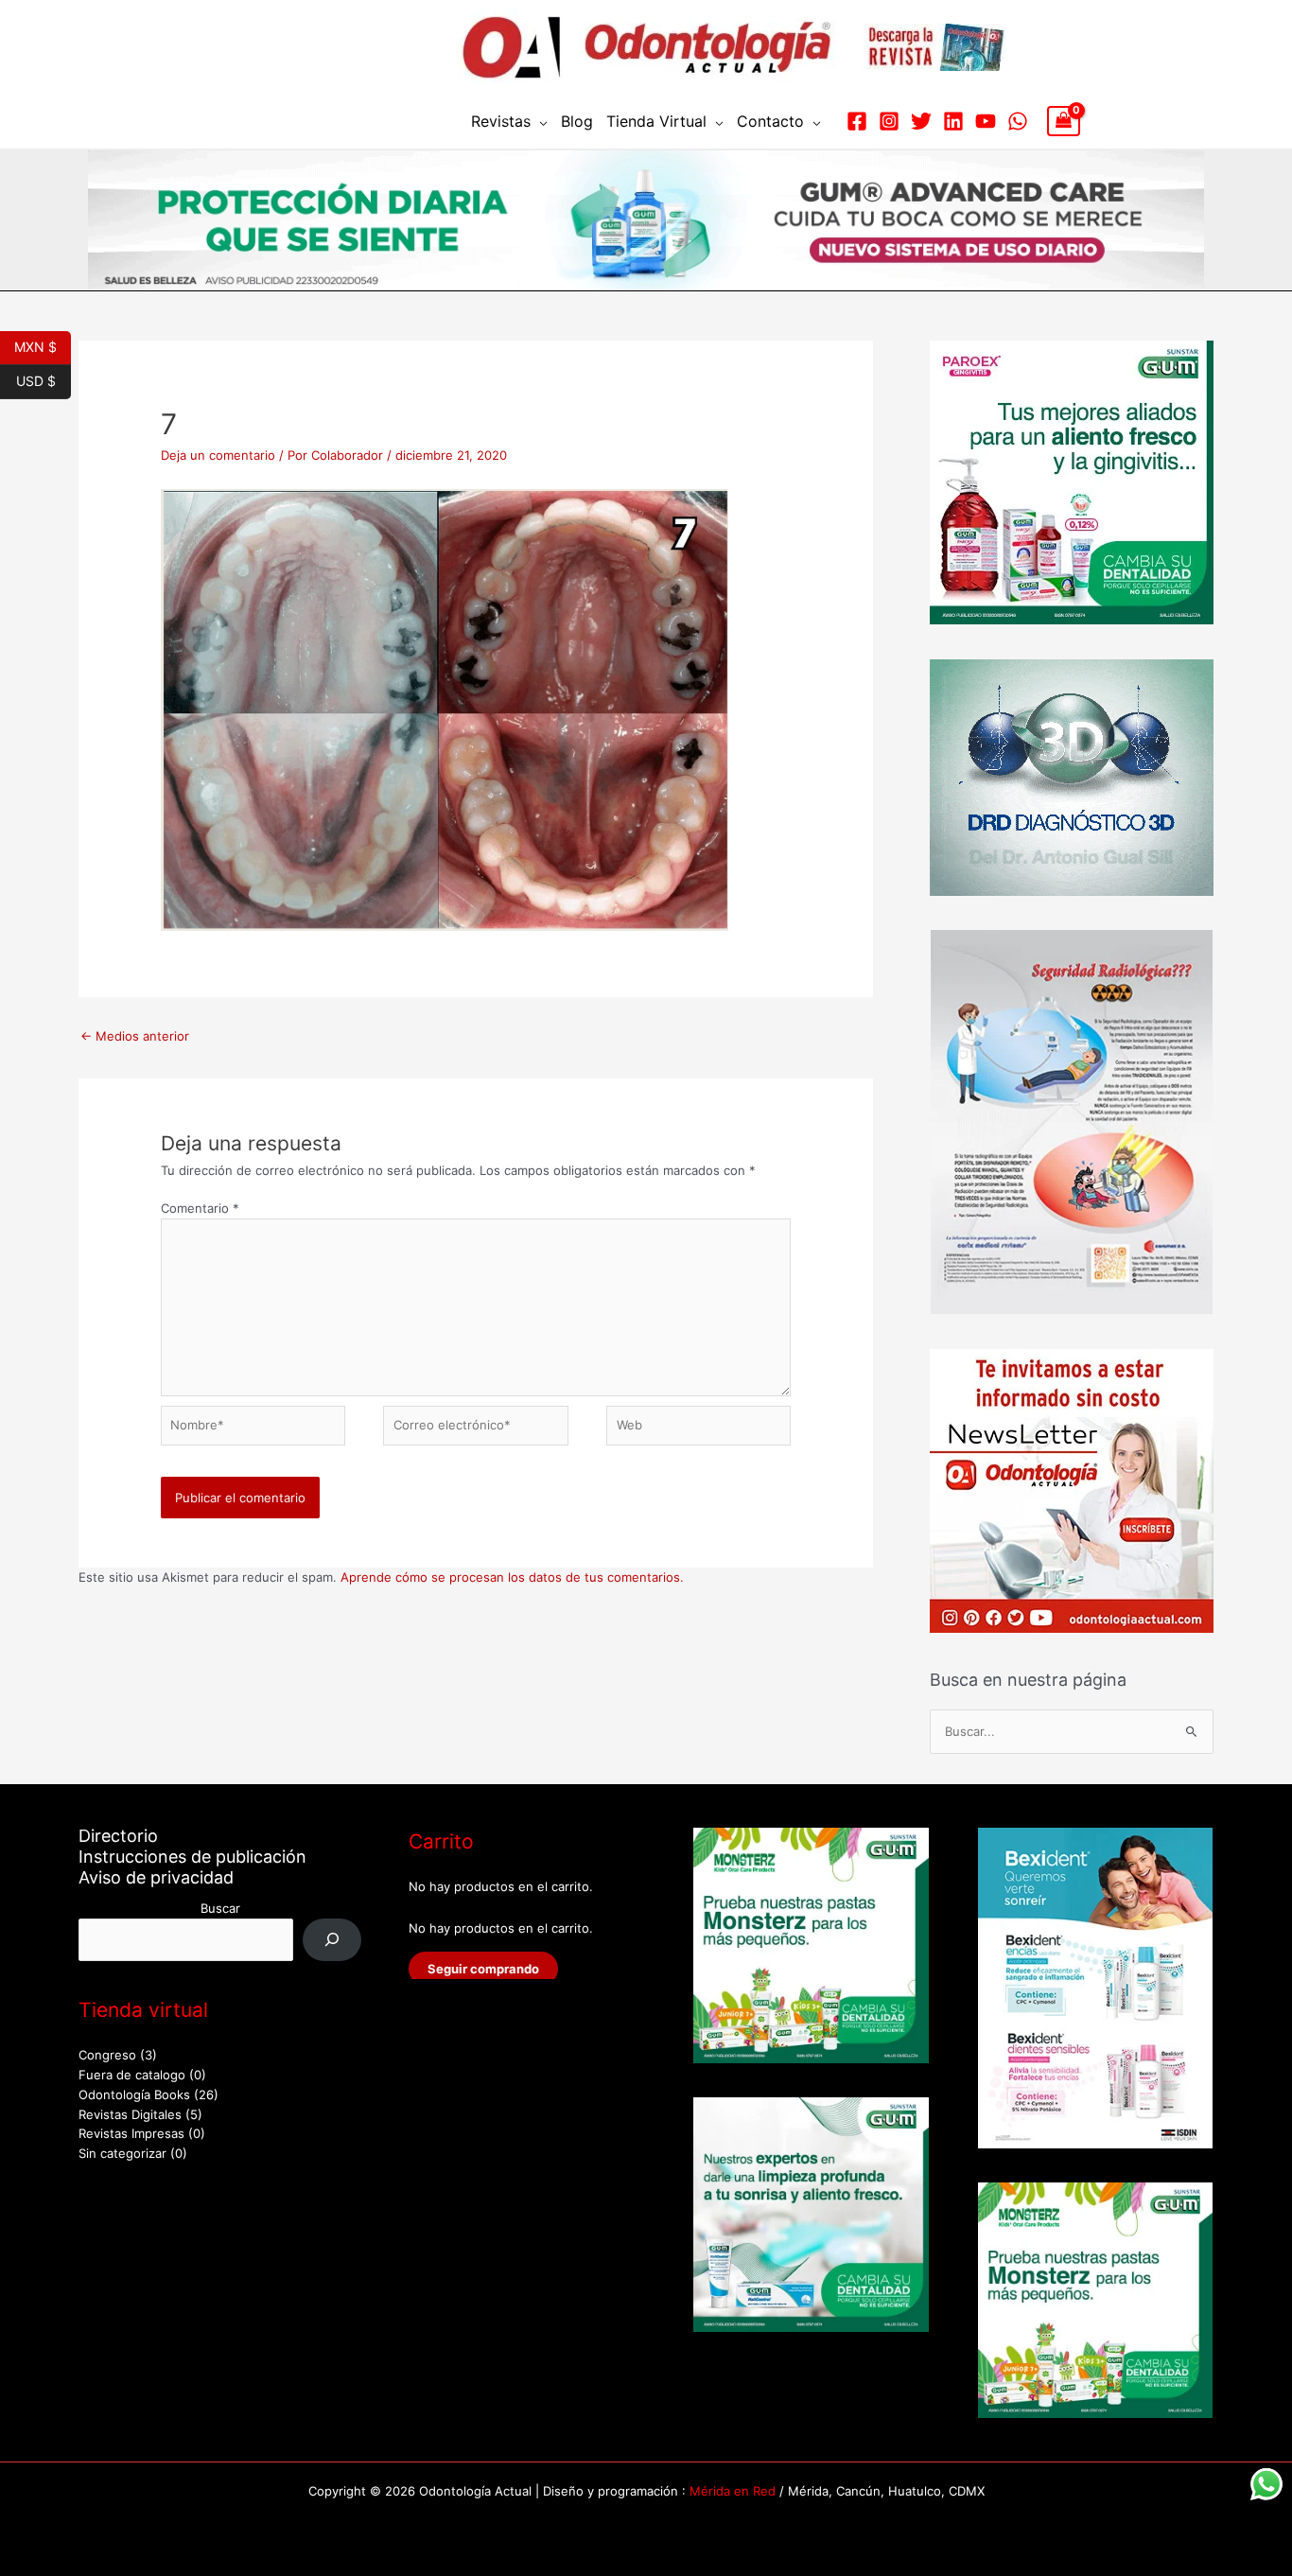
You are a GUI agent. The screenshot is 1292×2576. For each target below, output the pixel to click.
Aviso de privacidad (156, 1877)
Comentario (200, 1208)
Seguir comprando (483, 1969)
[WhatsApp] (1018, 121)
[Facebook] (857, 121)
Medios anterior (135, 1036)
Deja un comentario (218, 455)
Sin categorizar (122, 2153)
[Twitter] (921, 121)
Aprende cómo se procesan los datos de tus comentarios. (512, 1577)
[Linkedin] (953, 121)
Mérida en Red (733, 2491)
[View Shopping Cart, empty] (1064, 121)
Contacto (770, 121)
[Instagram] (889, 121)
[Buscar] (332, 1940)
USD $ (44, 379)
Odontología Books (134, 2094)
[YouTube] (986, 121)
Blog (577, 121)
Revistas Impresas (131, 2133)
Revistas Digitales (130, 2114)
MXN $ (43, 345)
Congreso (107, 2055)
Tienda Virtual (656, 121)
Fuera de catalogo (132, 2075)
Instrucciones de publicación (192, 1857)
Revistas (501, 121)
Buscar (220, 1908)
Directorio (118, 1836)
